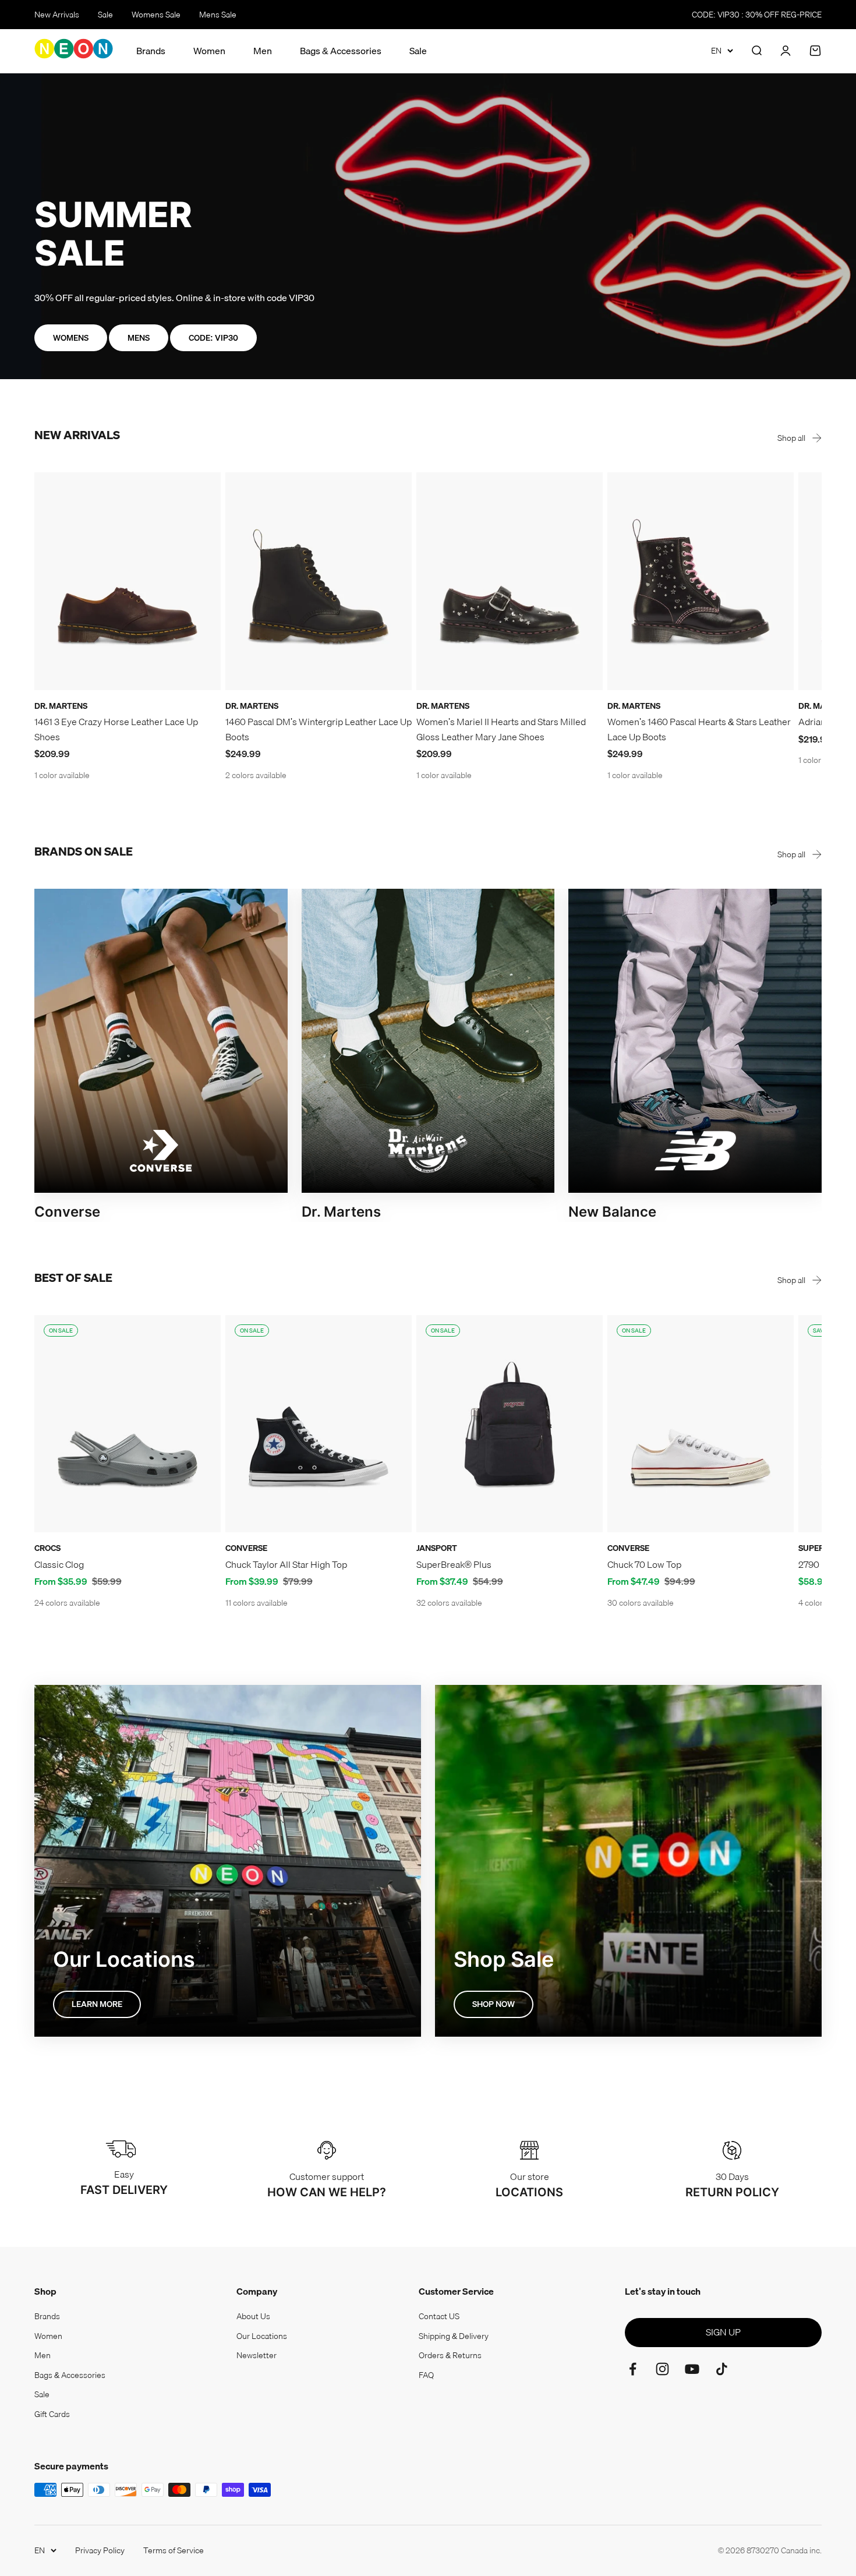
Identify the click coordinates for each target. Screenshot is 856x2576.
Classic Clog (59, 1564)
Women (209, 51)
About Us (253, 2316)
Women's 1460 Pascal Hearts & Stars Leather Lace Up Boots (699, 729)
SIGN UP (723, 2332)
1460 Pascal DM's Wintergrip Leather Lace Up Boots (319, 729)
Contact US (439, 2316)
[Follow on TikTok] (722, 2369)
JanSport (437, 1548)
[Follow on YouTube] (692, 2369)
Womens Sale (156, 15)
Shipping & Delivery (454, 2336)
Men (263, 51)
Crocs (47, 1548)
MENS (139, 338)
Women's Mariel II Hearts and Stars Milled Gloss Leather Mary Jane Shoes (501, 729)
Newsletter (257, 2355)
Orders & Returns (450, 2355)
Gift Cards (52, 2414)
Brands (151, 51)
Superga (817, 1548)
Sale (105, 15)
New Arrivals (57, 15)
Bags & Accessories (341, 51)
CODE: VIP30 (213, 338)
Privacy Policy (100, 2550)
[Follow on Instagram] (662, 2369)
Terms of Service (174, 2550)
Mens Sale (218, 15)
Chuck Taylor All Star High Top (286, 1564)
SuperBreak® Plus (454, 1564)
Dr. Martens (61, 706)
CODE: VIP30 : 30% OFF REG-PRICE (757, 15)
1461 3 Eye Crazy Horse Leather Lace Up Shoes (116, 729)
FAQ (426, 2375)
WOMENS (71, 338)
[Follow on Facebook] (633, 2369)
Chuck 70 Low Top (644, 1564)
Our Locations (262, 2336)
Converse (246, 1548)
